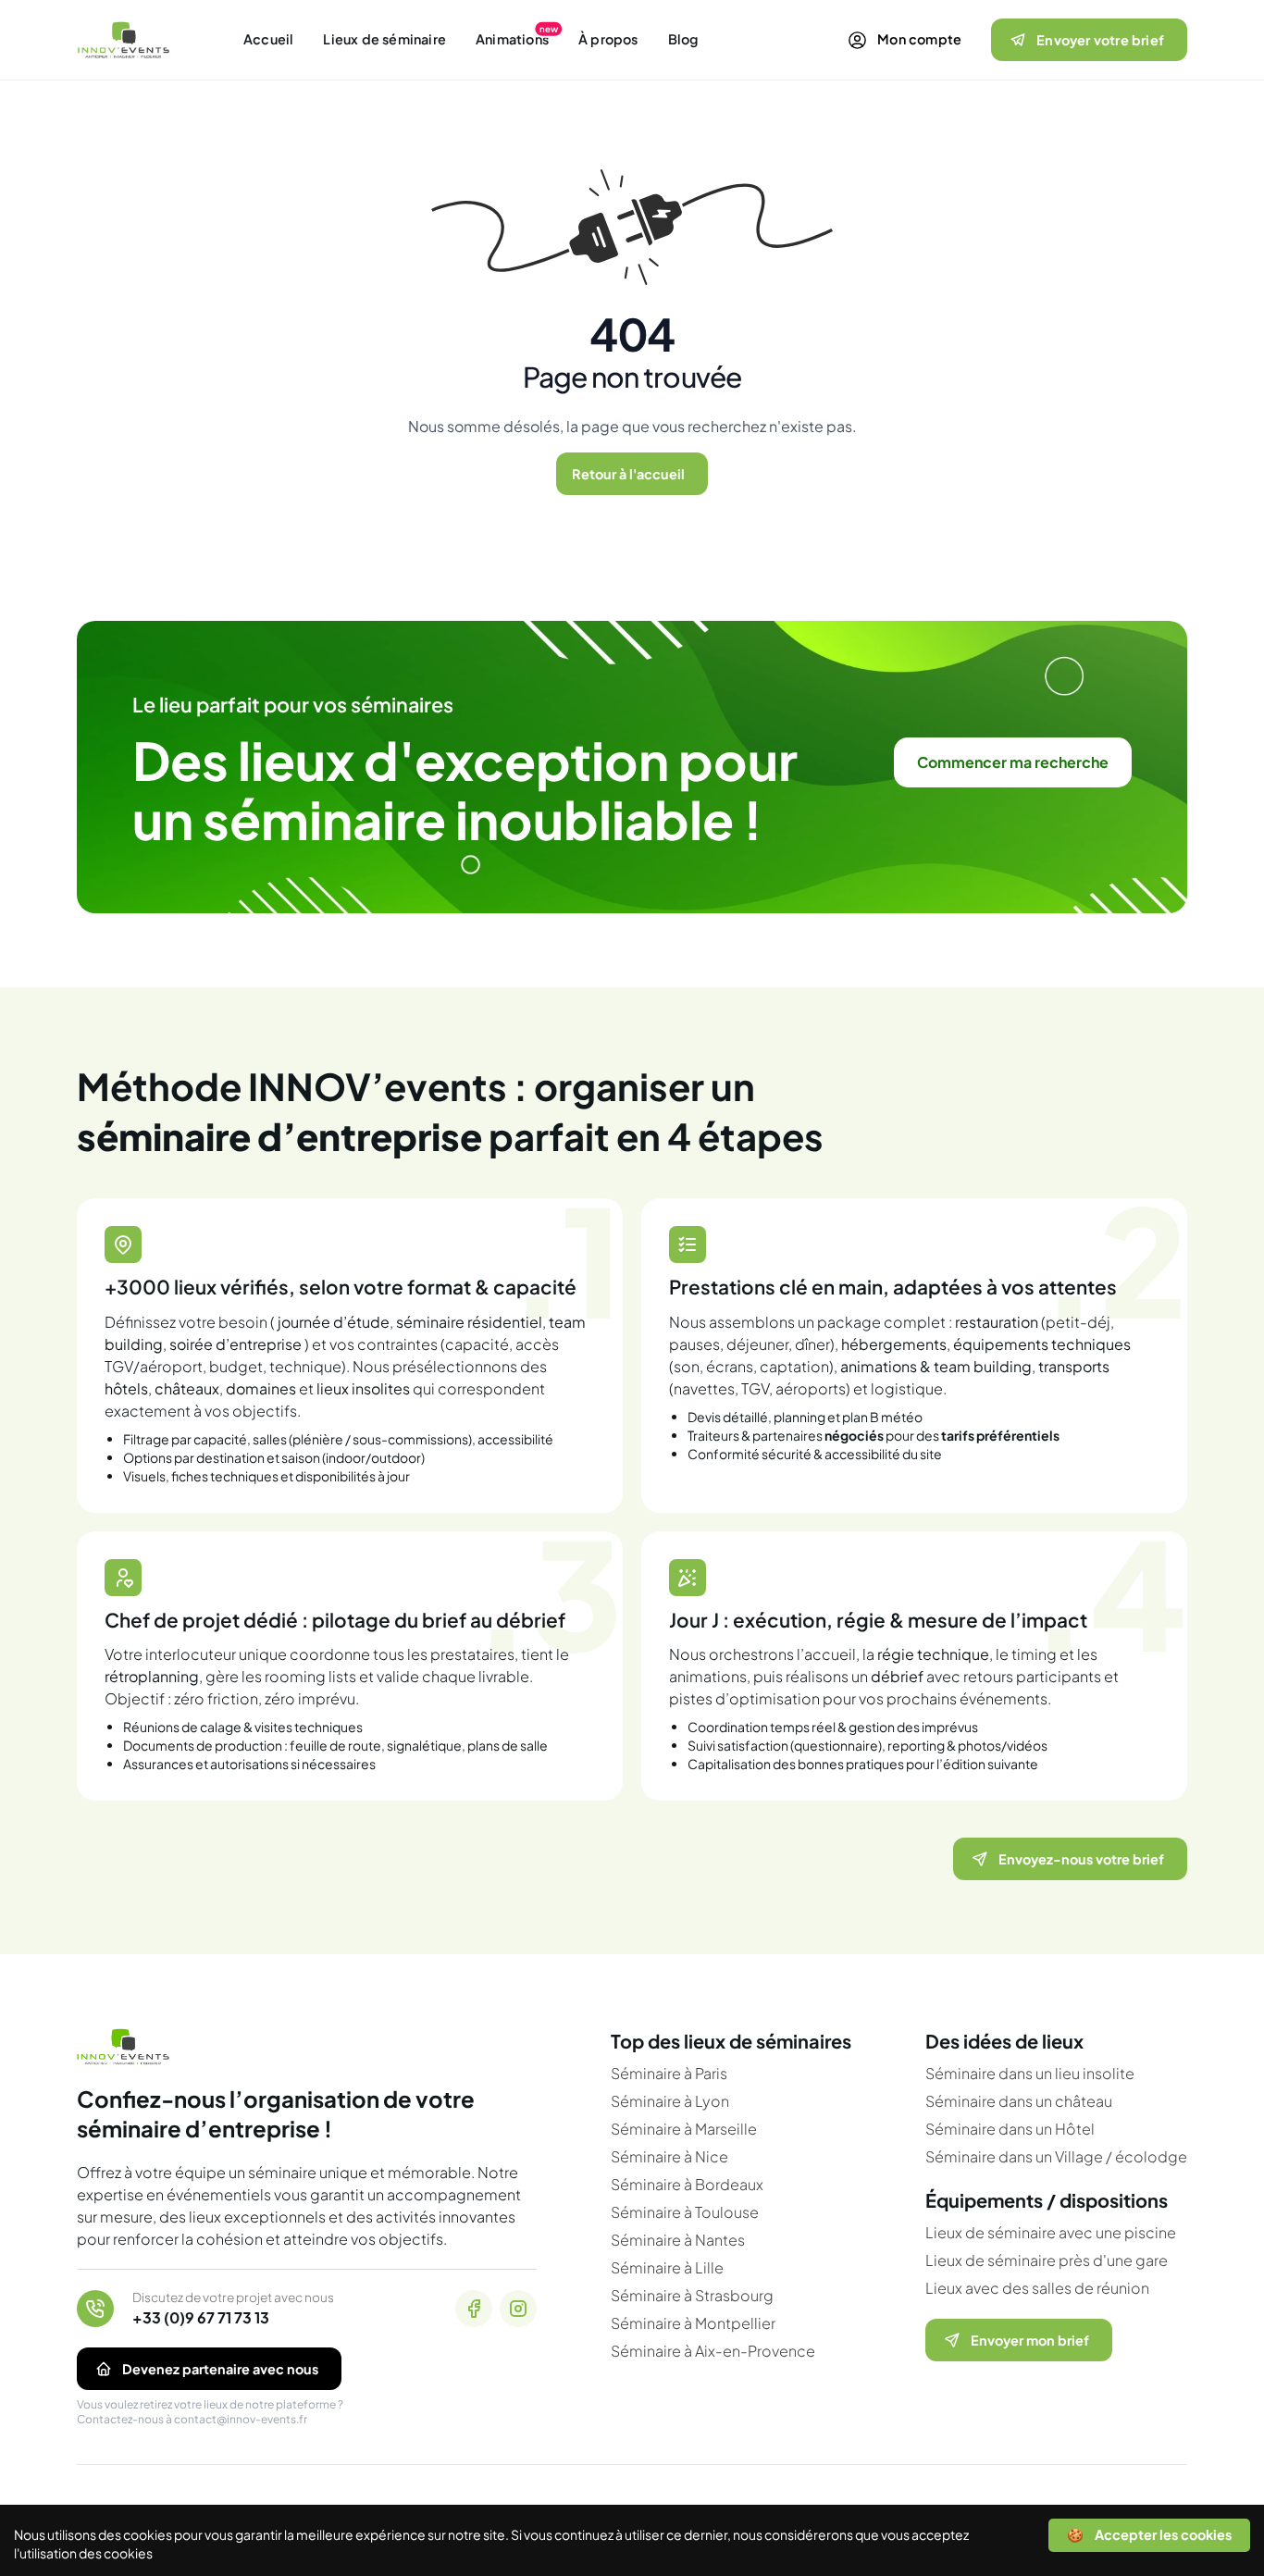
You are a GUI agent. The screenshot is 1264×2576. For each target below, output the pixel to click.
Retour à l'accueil (628, 474)
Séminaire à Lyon (670, 2101)
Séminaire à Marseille (684, 2129)
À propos (608, 39)
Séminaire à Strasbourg (692, 2295)
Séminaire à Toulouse (685, 2212)
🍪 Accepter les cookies (1149, 2534)
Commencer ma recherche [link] (1013, 762)
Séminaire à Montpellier (693, 2323)
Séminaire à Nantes (678, 2240)
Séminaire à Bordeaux (687, 2184)
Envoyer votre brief (1100, 40)
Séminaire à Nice (669, 2156)
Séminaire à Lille (667, 2267)
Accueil (268, 39)
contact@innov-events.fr (241, 2419)
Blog (683, 39)
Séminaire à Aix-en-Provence (713, 2351)
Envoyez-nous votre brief (1081, 1859)
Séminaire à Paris (669, 2073)
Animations (512, 39)
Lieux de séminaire (384, 39)
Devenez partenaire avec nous (220, 2369)
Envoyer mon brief (1030, 2340)
